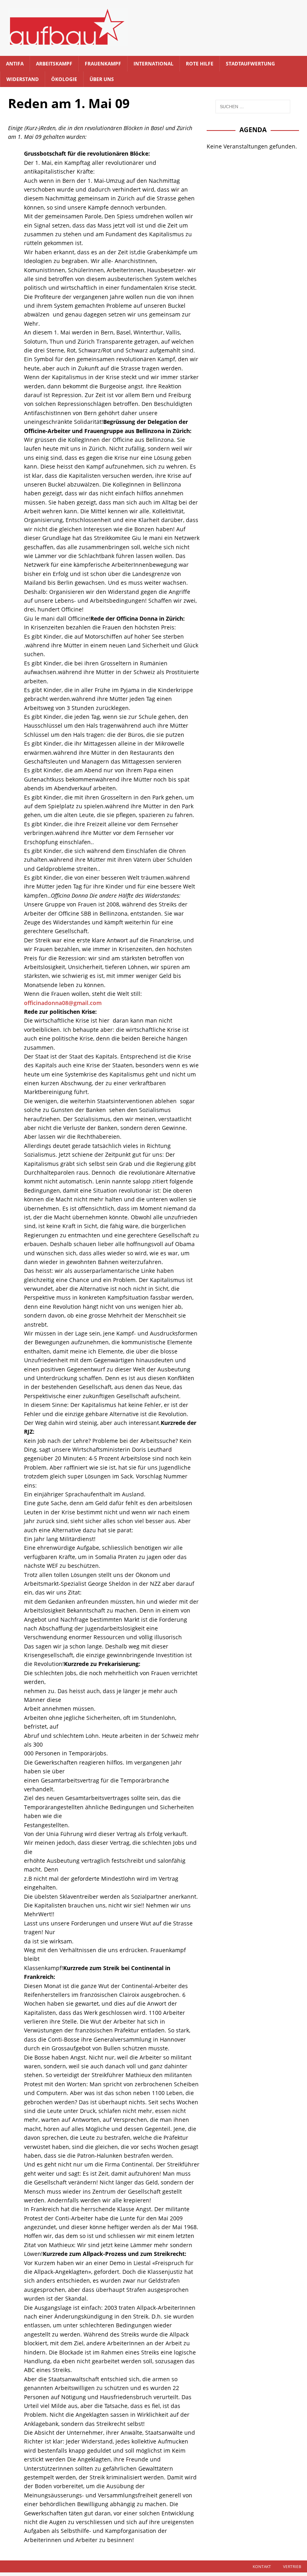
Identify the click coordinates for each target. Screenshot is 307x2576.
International (153, 64)
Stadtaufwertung (250, 64)
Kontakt (262, 2566)
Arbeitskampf (54, 64)
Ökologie (64, 79)
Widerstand (23, 79)
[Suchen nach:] (253, 107)
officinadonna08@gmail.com (63, 1003)
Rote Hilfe (200, 64)
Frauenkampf (103, 64)
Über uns (102, 79)
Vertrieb (292, 2566)
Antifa (15, 64)
